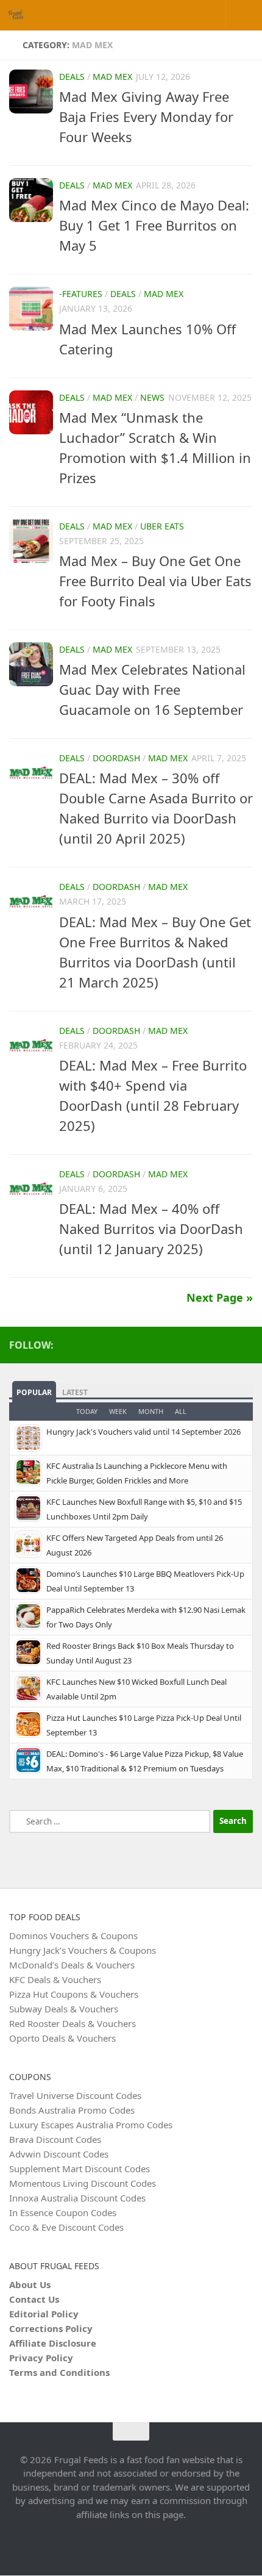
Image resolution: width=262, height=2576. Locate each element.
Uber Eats (162, 526)
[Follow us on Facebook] (246, 1344)
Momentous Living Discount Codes (83, 2183)
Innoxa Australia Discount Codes (77, 2198)
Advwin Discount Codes (59, 2154)
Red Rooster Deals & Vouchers (73, 2023)
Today (87, 1411)
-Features (81, 294)
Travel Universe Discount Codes (75, 2095)
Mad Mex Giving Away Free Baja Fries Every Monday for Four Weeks (146, 117)
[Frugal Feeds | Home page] (18, 15)
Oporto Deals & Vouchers (62, 2038)
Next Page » (220, 1297)
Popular (34, 1392)
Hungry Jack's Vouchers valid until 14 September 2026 (143, 1432)
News (152, 397)
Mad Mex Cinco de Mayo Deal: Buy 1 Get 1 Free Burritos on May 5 (154, 225)
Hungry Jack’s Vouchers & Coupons (83, 1950)
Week (118, 1411)
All (181, 1411)
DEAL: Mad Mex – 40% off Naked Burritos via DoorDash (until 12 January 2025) (151, 1229)
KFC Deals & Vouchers (55, 1979)
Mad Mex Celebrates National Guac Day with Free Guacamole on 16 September (152, 689)
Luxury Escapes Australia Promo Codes (91, 2125)
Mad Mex (112, 77)
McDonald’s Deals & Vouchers (72, 1965)
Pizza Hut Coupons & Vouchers (74, 1994)
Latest (75, 1392)
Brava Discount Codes (55, 2139)
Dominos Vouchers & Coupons (73, 1936)
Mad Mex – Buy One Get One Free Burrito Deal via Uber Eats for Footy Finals (155, 581)
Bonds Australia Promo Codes (72, 2110)
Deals (72, 77)
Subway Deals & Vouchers (64, 2009)
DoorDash (116, 758)
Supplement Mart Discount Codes (80, 2169)
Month (151, 1411)
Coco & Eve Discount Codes (66, 2227)
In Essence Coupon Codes (63, 2212)
